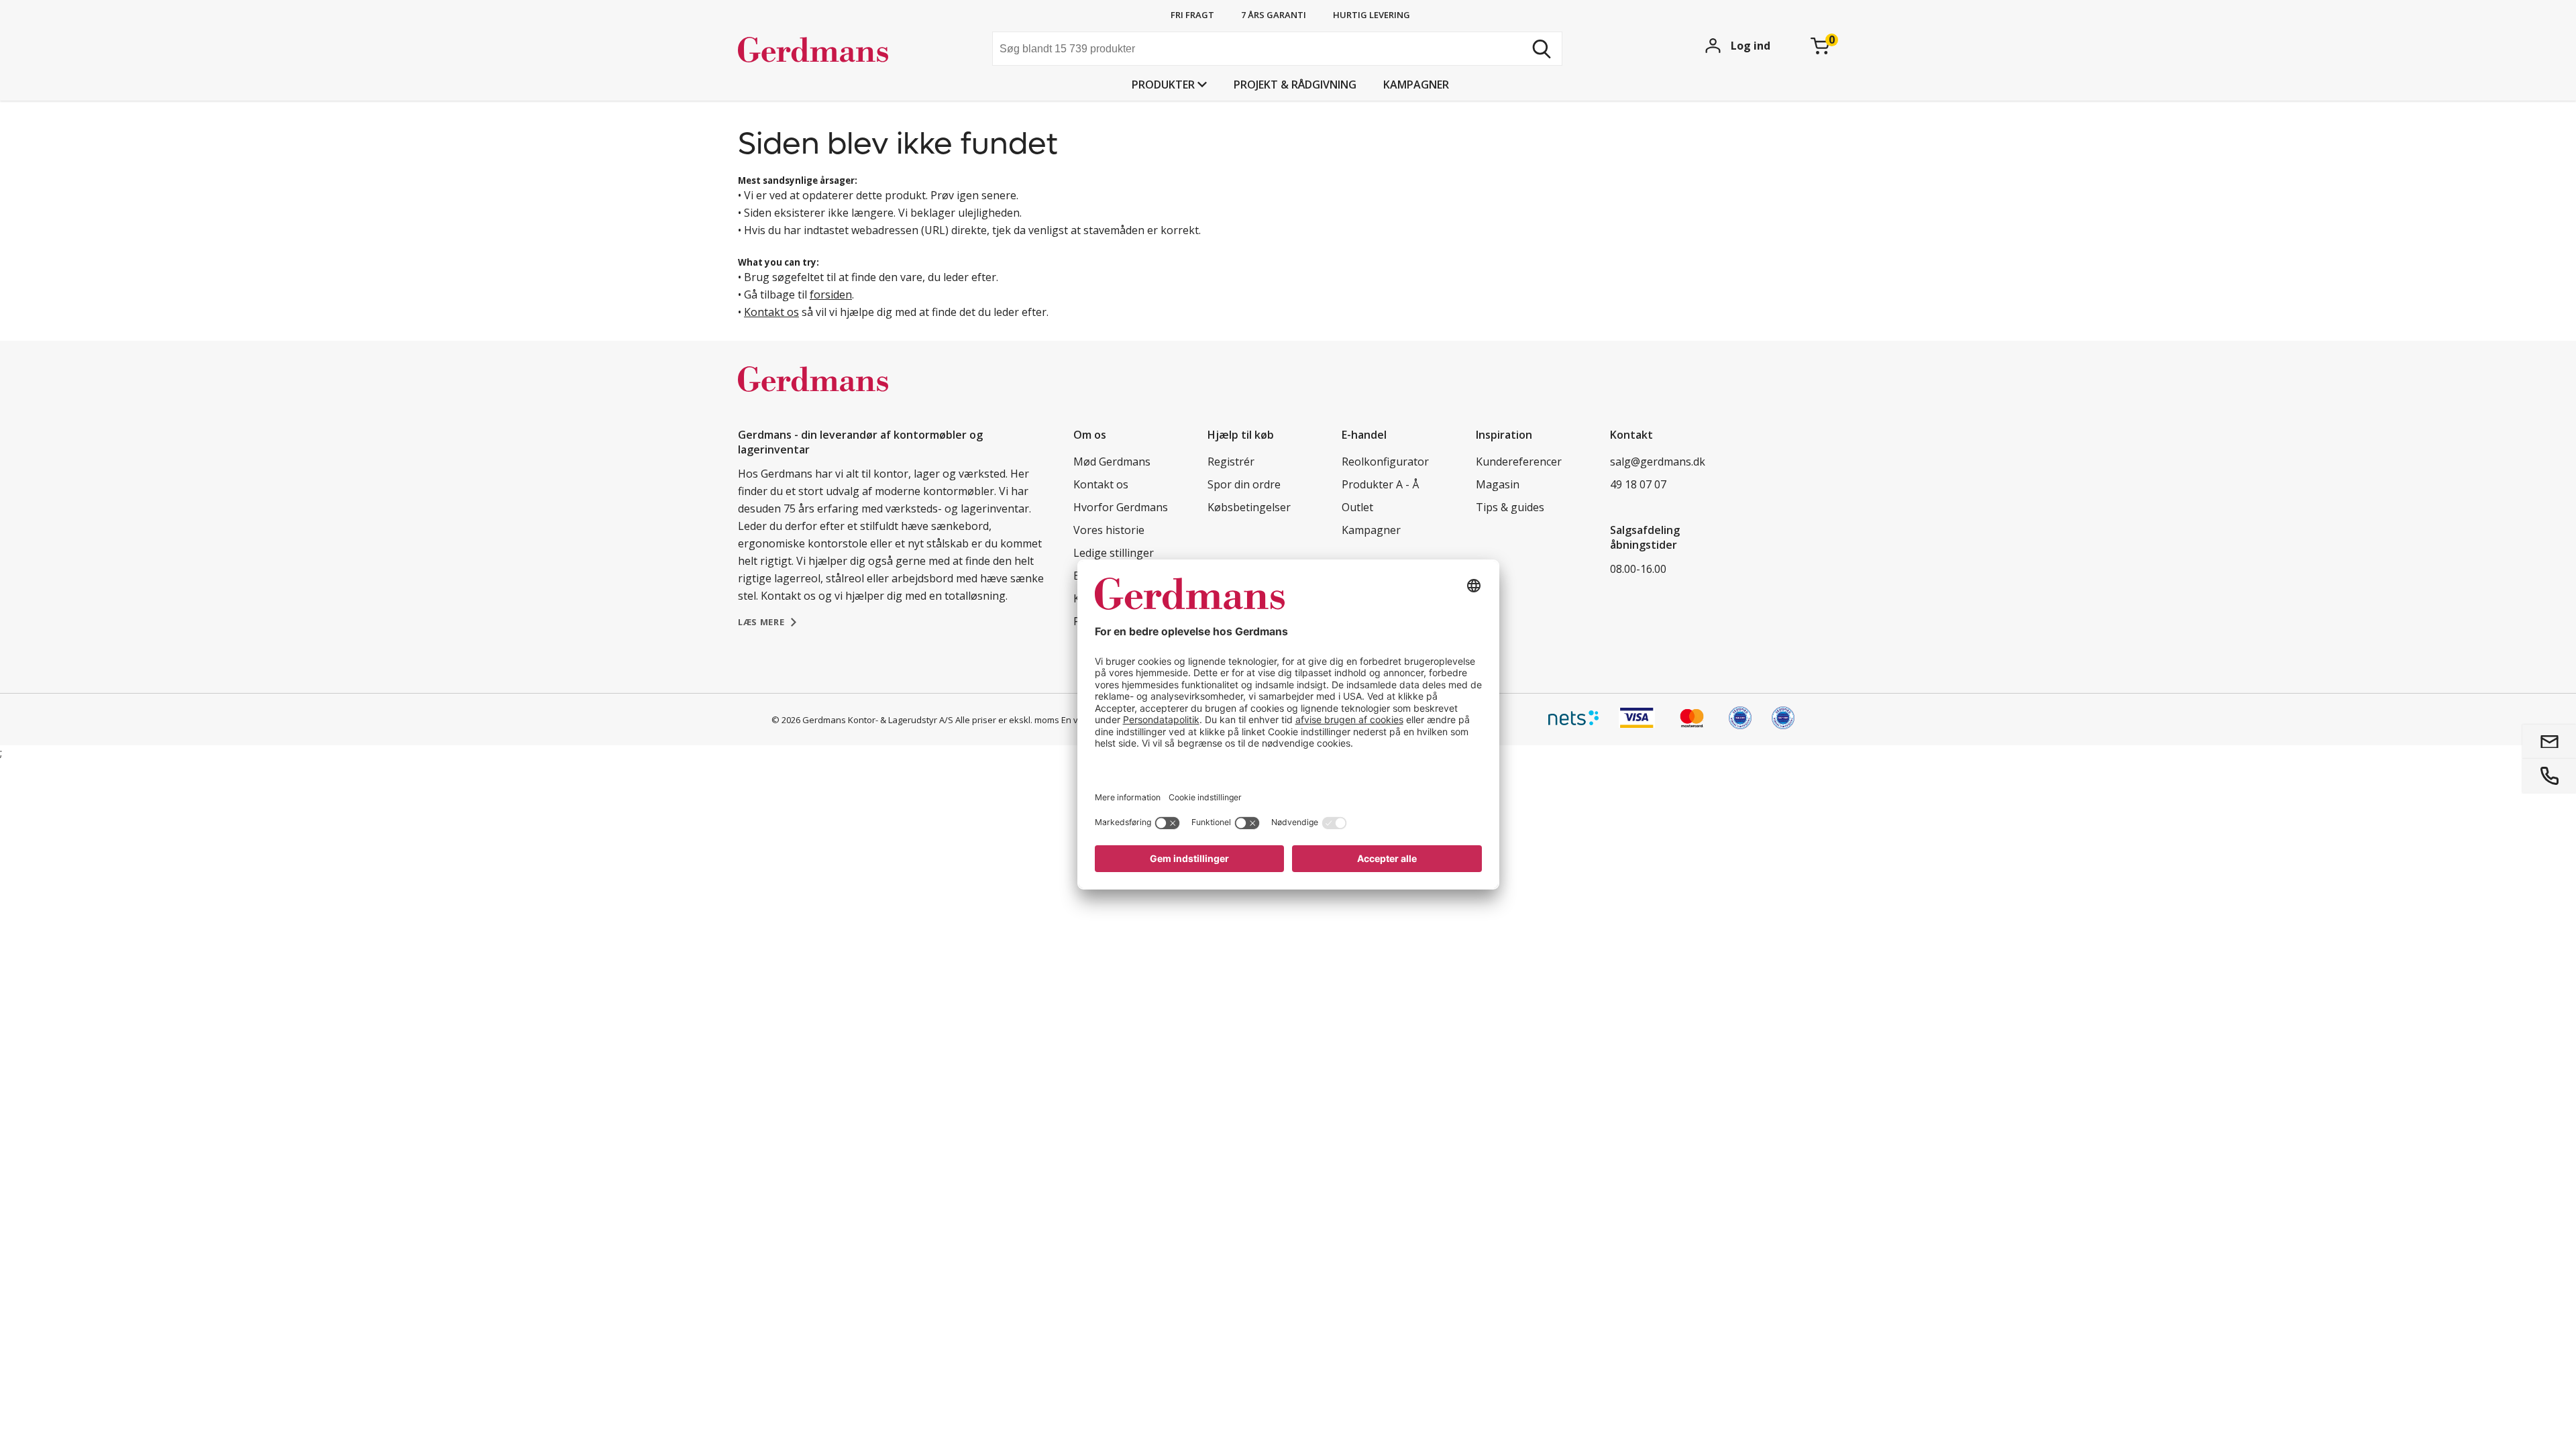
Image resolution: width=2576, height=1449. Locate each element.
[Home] (839, 50)
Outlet (1357, 507)
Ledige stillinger (1114, 553)
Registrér (1231, 462)
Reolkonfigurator (1385, 462)
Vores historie (1109, 530)
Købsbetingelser (1249, 507)
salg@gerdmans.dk (1658, 462)
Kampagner (1416, 85)
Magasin (1498, 484)
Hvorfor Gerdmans (1121, 507)
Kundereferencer (1519, 462)
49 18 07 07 (1638, 484)
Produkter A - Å (1380, 484)
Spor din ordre (1244, 484)
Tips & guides (1510, 507)
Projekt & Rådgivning (1295, 85)
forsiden (831, 294)
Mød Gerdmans (1112, 462)
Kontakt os (771, 312)
